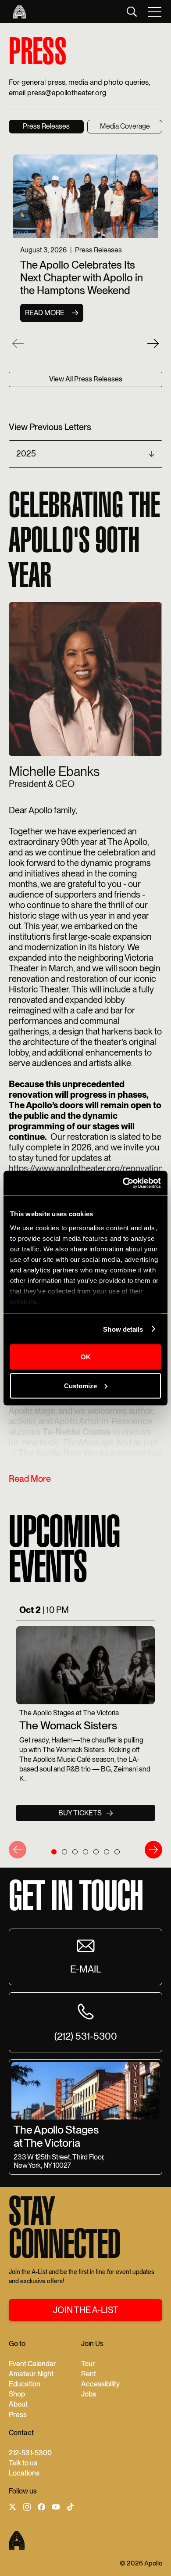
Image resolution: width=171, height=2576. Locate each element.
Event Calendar (32, 2364)
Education (25, 2384)
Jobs (89, 2394)
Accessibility (100, 2384)
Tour (88, 2364)
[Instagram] (27, 2508)
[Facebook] (41, 2508)
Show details (123, 1329)
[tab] (46, 127)
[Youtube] (56, 2508)
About (18, 2404)
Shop (17, 2394)
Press (18, 2415)
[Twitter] (12, 2508)
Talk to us (23, 2463)
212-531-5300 (30, 2453)
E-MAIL (86, 1969)
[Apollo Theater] (17, 12)
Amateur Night (31, 2374)
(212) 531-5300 (86, 2036)
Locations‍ (24, 2473)
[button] (155, 11)
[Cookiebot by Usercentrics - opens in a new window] (123, 1183)
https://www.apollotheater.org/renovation (86, 1168)
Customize (80, 1385)
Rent (89, 2374)
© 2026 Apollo (141, 2563)
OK (86, 1357)
